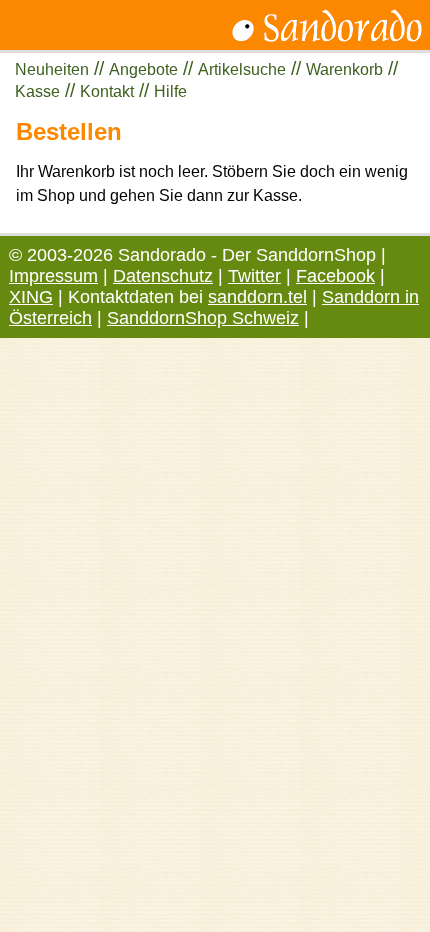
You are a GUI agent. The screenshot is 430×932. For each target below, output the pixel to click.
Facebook (335, 276)
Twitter (254, 276)
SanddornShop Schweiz (203, 318)
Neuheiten (52, 69)
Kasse (37, 91)
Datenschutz (163, 276)
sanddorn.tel (257, 297)
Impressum (53, 276)
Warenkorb (344, 69)
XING (31, 297)
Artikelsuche (242, 69)
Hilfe (170, 91)
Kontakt (107, 91)
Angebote (143, 69)
